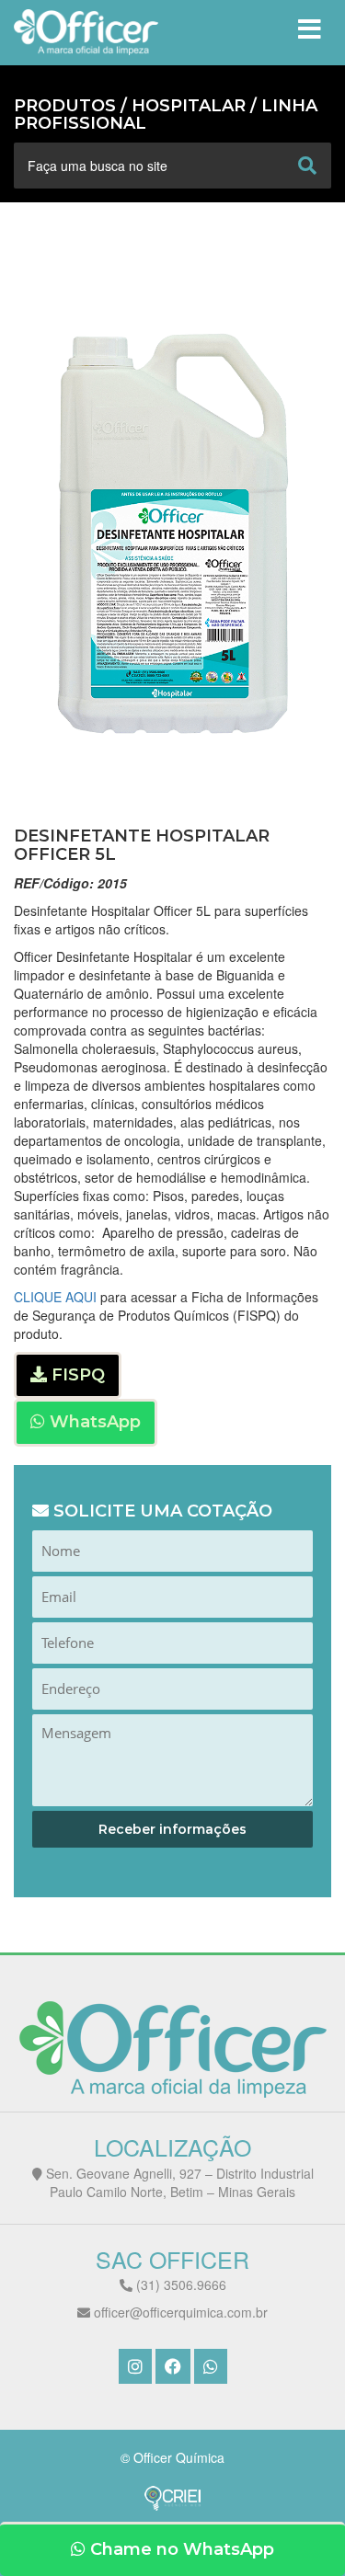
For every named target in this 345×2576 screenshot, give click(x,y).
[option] (172, 533)
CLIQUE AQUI (55, 1297)
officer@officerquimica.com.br (179, 2312)
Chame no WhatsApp (180, 2549)
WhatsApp (93, 1422)
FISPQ (76, 1375)
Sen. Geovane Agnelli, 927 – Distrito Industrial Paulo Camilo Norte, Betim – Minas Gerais (178, 2182)
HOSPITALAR (189, 106)
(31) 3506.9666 (179, 2284)
